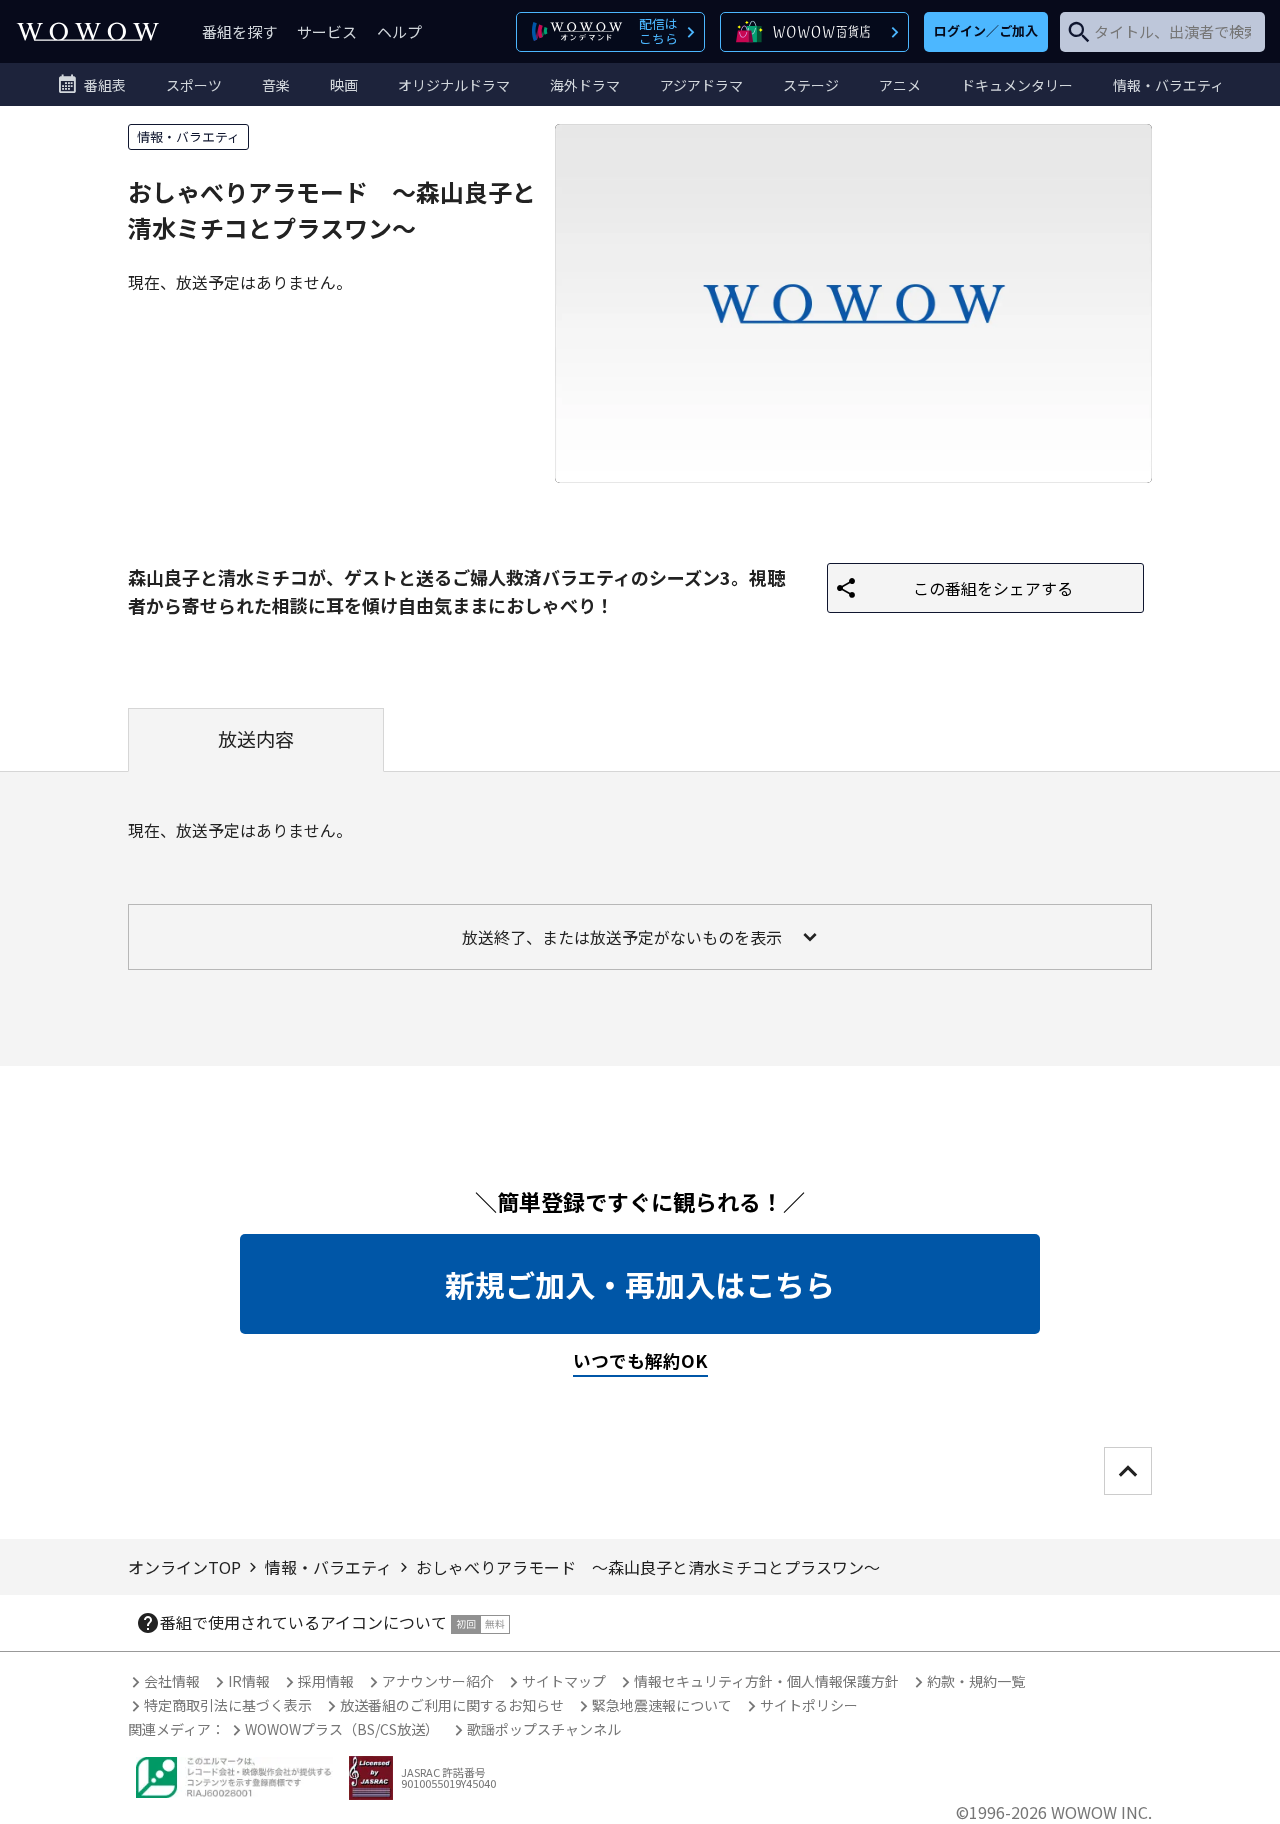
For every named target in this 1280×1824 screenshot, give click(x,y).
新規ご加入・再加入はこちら (640, 1284)
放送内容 (256, 739)
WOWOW (88, 31)
